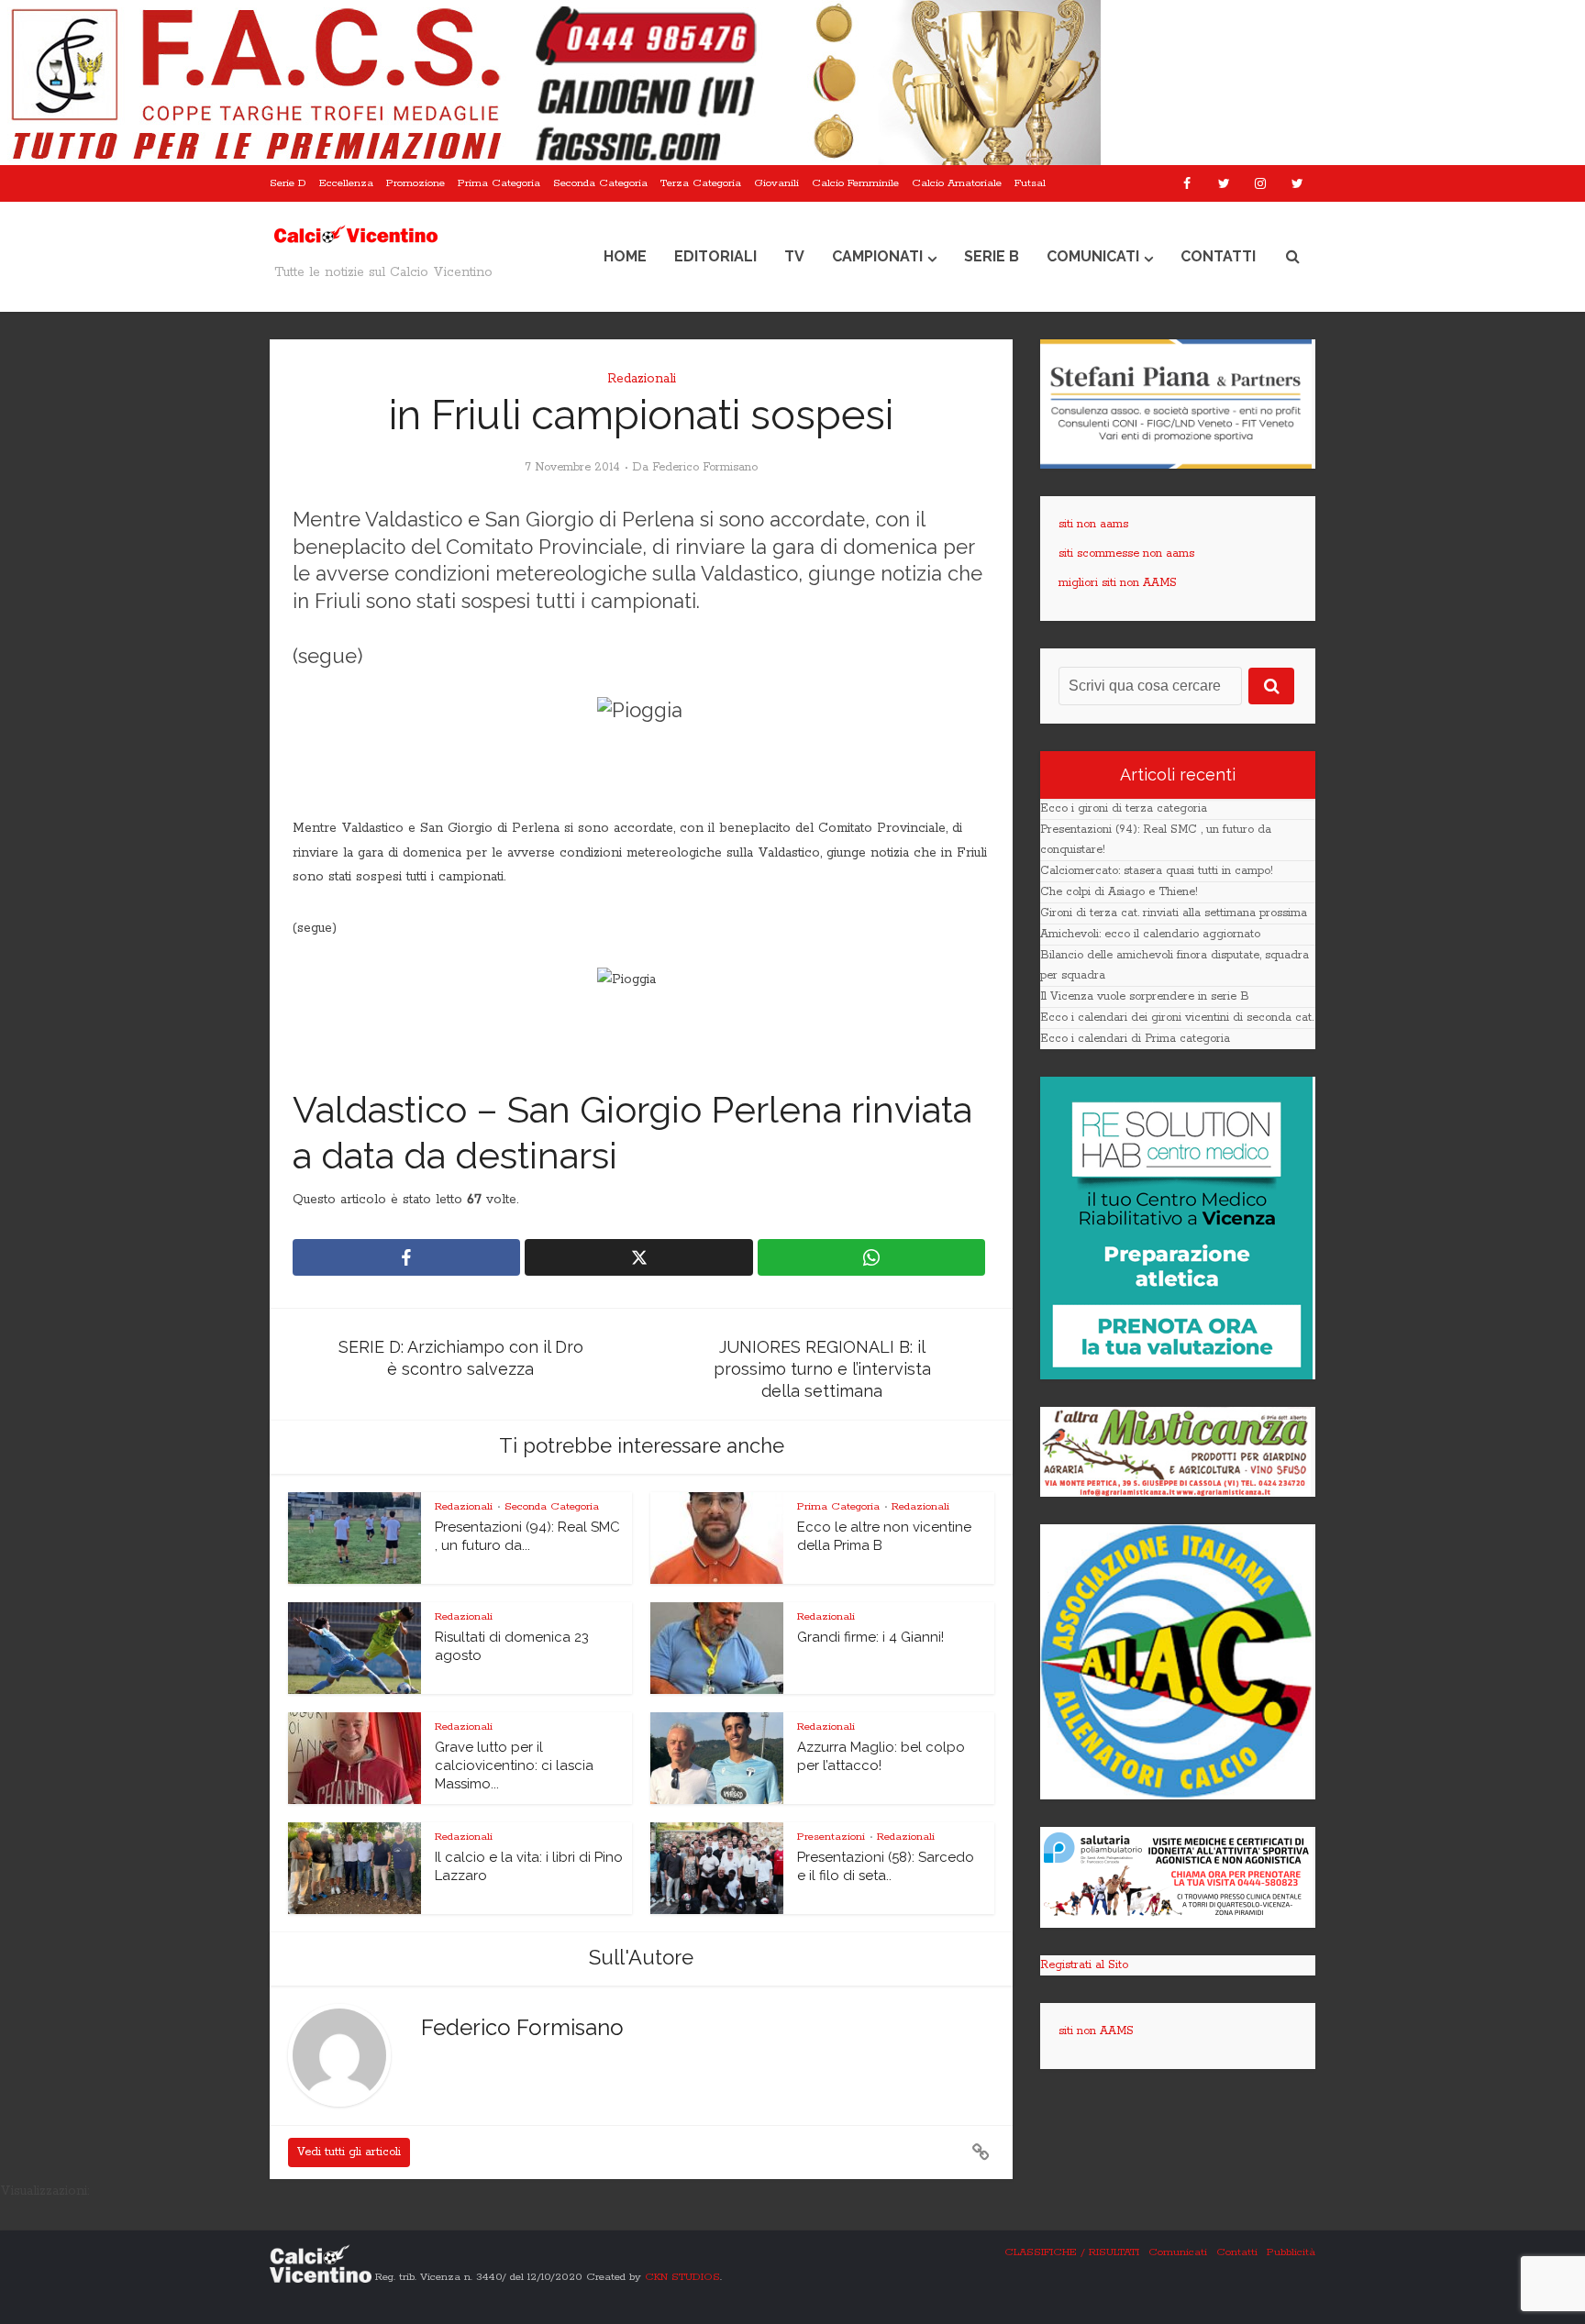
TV (794, 256)
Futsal (1030, 183)
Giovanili (776, 183)
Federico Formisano (705, 467)
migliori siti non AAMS (1118, 583)
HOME (625, 256)
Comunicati (1093, 256)
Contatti (1218, 256)
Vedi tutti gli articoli (349, 2152)
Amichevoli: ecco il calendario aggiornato (1150, 934)
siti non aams (1093, 524)
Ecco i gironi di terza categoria (1124, 808)
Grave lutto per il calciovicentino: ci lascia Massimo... (514, 1766)
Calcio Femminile (855, 183)
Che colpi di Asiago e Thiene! (1119, 892)
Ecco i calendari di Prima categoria (1135, 1039)
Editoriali (715, 256)
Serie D (288, 183)
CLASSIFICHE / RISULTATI (1072, 2252)
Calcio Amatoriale (957, 183)
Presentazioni (831, 1837)
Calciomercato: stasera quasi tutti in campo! (1157, 871)
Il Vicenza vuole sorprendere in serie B (1145, 996)
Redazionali (642, 379)
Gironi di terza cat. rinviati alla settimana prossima (1174, 913)
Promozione (416, 183)
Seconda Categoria (600, 183)
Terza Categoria (701, 183)
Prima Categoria (499, 183)
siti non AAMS (1096, 2031)
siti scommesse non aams (1126, 553)
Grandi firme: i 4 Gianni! (870, 1637)
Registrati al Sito (1084, 1965)
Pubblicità (1291, 2252)
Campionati (877, 256)
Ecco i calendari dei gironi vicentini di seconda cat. (1177, 1018)
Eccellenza (346, 183)
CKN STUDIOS (682, 2277)
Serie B (992, 256)
